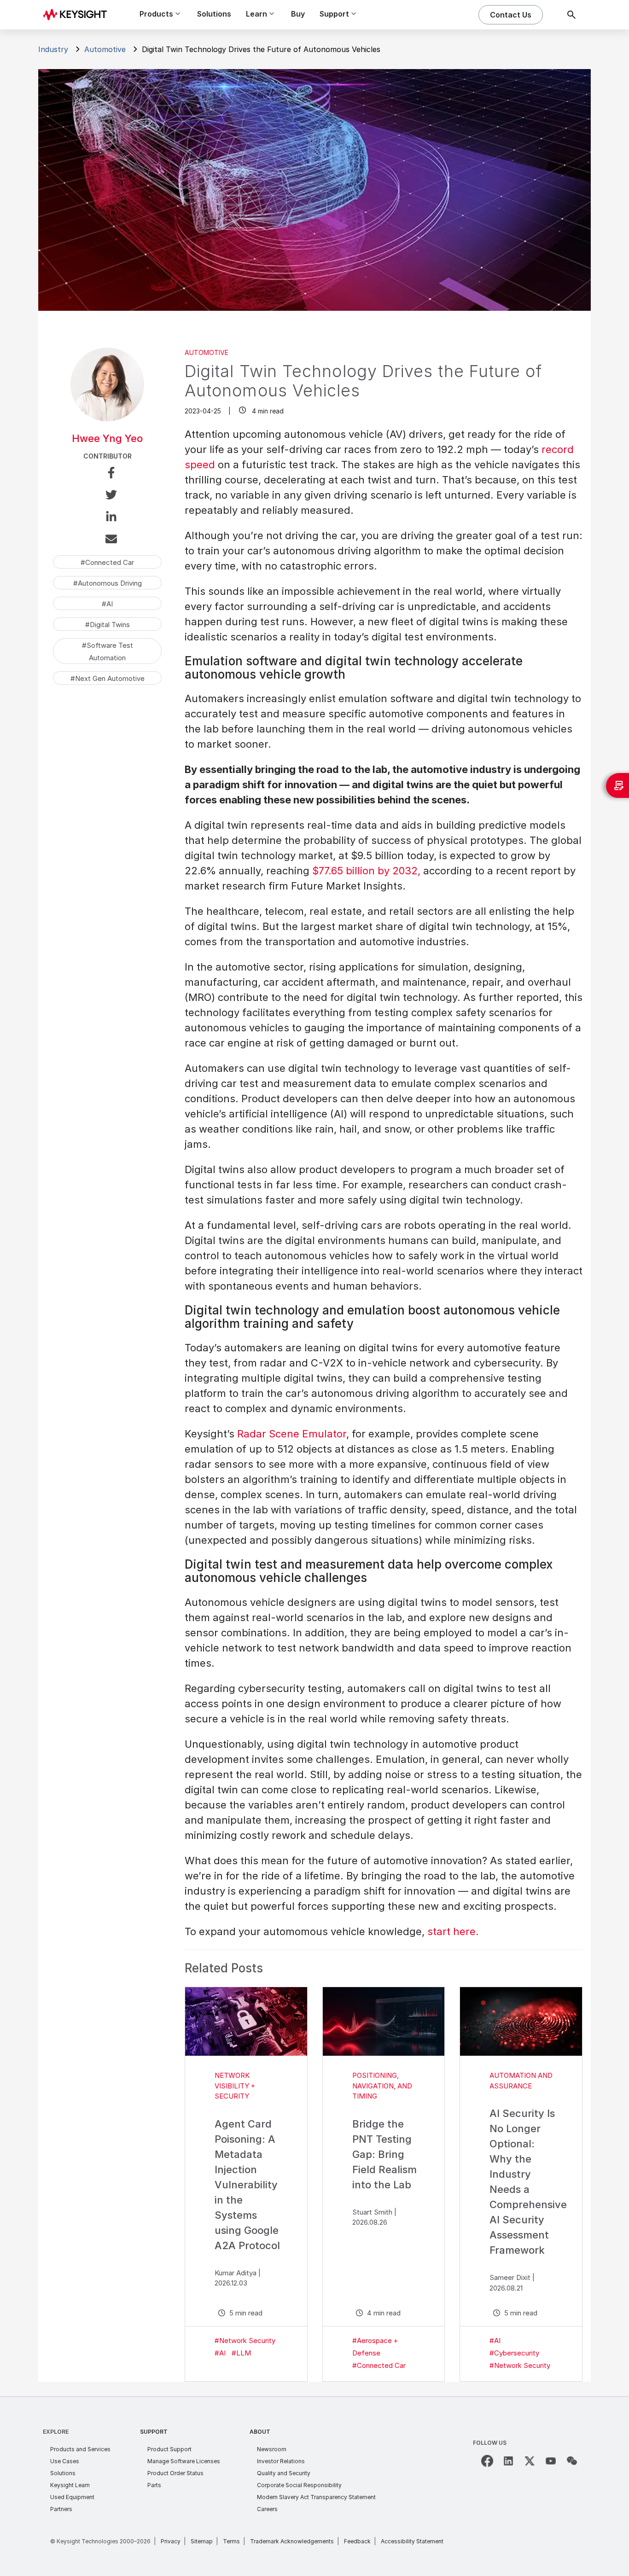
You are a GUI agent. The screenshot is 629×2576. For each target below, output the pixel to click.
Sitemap (202, 2541)
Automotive (105, 49)
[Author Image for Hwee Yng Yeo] (107, 418)
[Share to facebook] (107, 474)
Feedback (357, 2541)
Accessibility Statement (412, 2541)
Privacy (171, 2541)
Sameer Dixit (510, 2277)
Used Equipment (72, 2497)
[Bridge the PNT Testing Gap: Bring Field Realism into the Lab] (384, 2021)
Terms (231, 2541)
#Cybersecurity (514, 2353)
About (260, 2432)
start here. (453, 1931)
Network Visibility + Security (235, 2086)
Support (154, 2432)
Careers (267, 2509)
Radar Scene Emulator (292, 1434)
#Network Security (245, 2340)
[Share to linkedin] (107, 518)
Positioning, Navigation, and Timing (382, 2086)
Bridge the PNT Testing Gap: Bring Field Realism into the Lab (384, 2154)
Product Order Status (175, 2473)
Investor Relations (281, 2461)
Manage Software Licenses (184, 2461)
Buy (298, 14)
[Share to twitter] (107, 496)
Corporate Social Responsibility (299, 2485)
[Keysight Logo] (78, 15)
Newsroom (272, 2449)
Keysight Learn (70, 2485)
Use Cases (65, 2461)
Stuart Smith (372, 2212)
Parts (154, 2485)
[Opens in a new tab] (487, 2461)
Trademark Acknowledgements (292, 2541)
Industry (53, 49)
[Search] (571, 15)
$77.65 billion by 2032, (366, 871)
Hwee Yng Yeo (107, 438)
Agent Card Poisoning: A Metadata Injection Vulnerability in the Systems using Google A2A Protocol (247, 2185)
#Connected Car (379, 2365)
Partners (61, 2509)
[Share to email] (107, 541)
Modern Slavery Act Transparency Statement (316, 2497)
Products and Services (80, 2449)
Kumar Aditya (236, 2273)
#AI (220, 2353)
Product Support (169, 2449)
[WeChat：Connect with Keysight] (572, 2461)
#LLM (241, 2353)
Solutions (214, 14)
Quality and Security (284, 2473)
